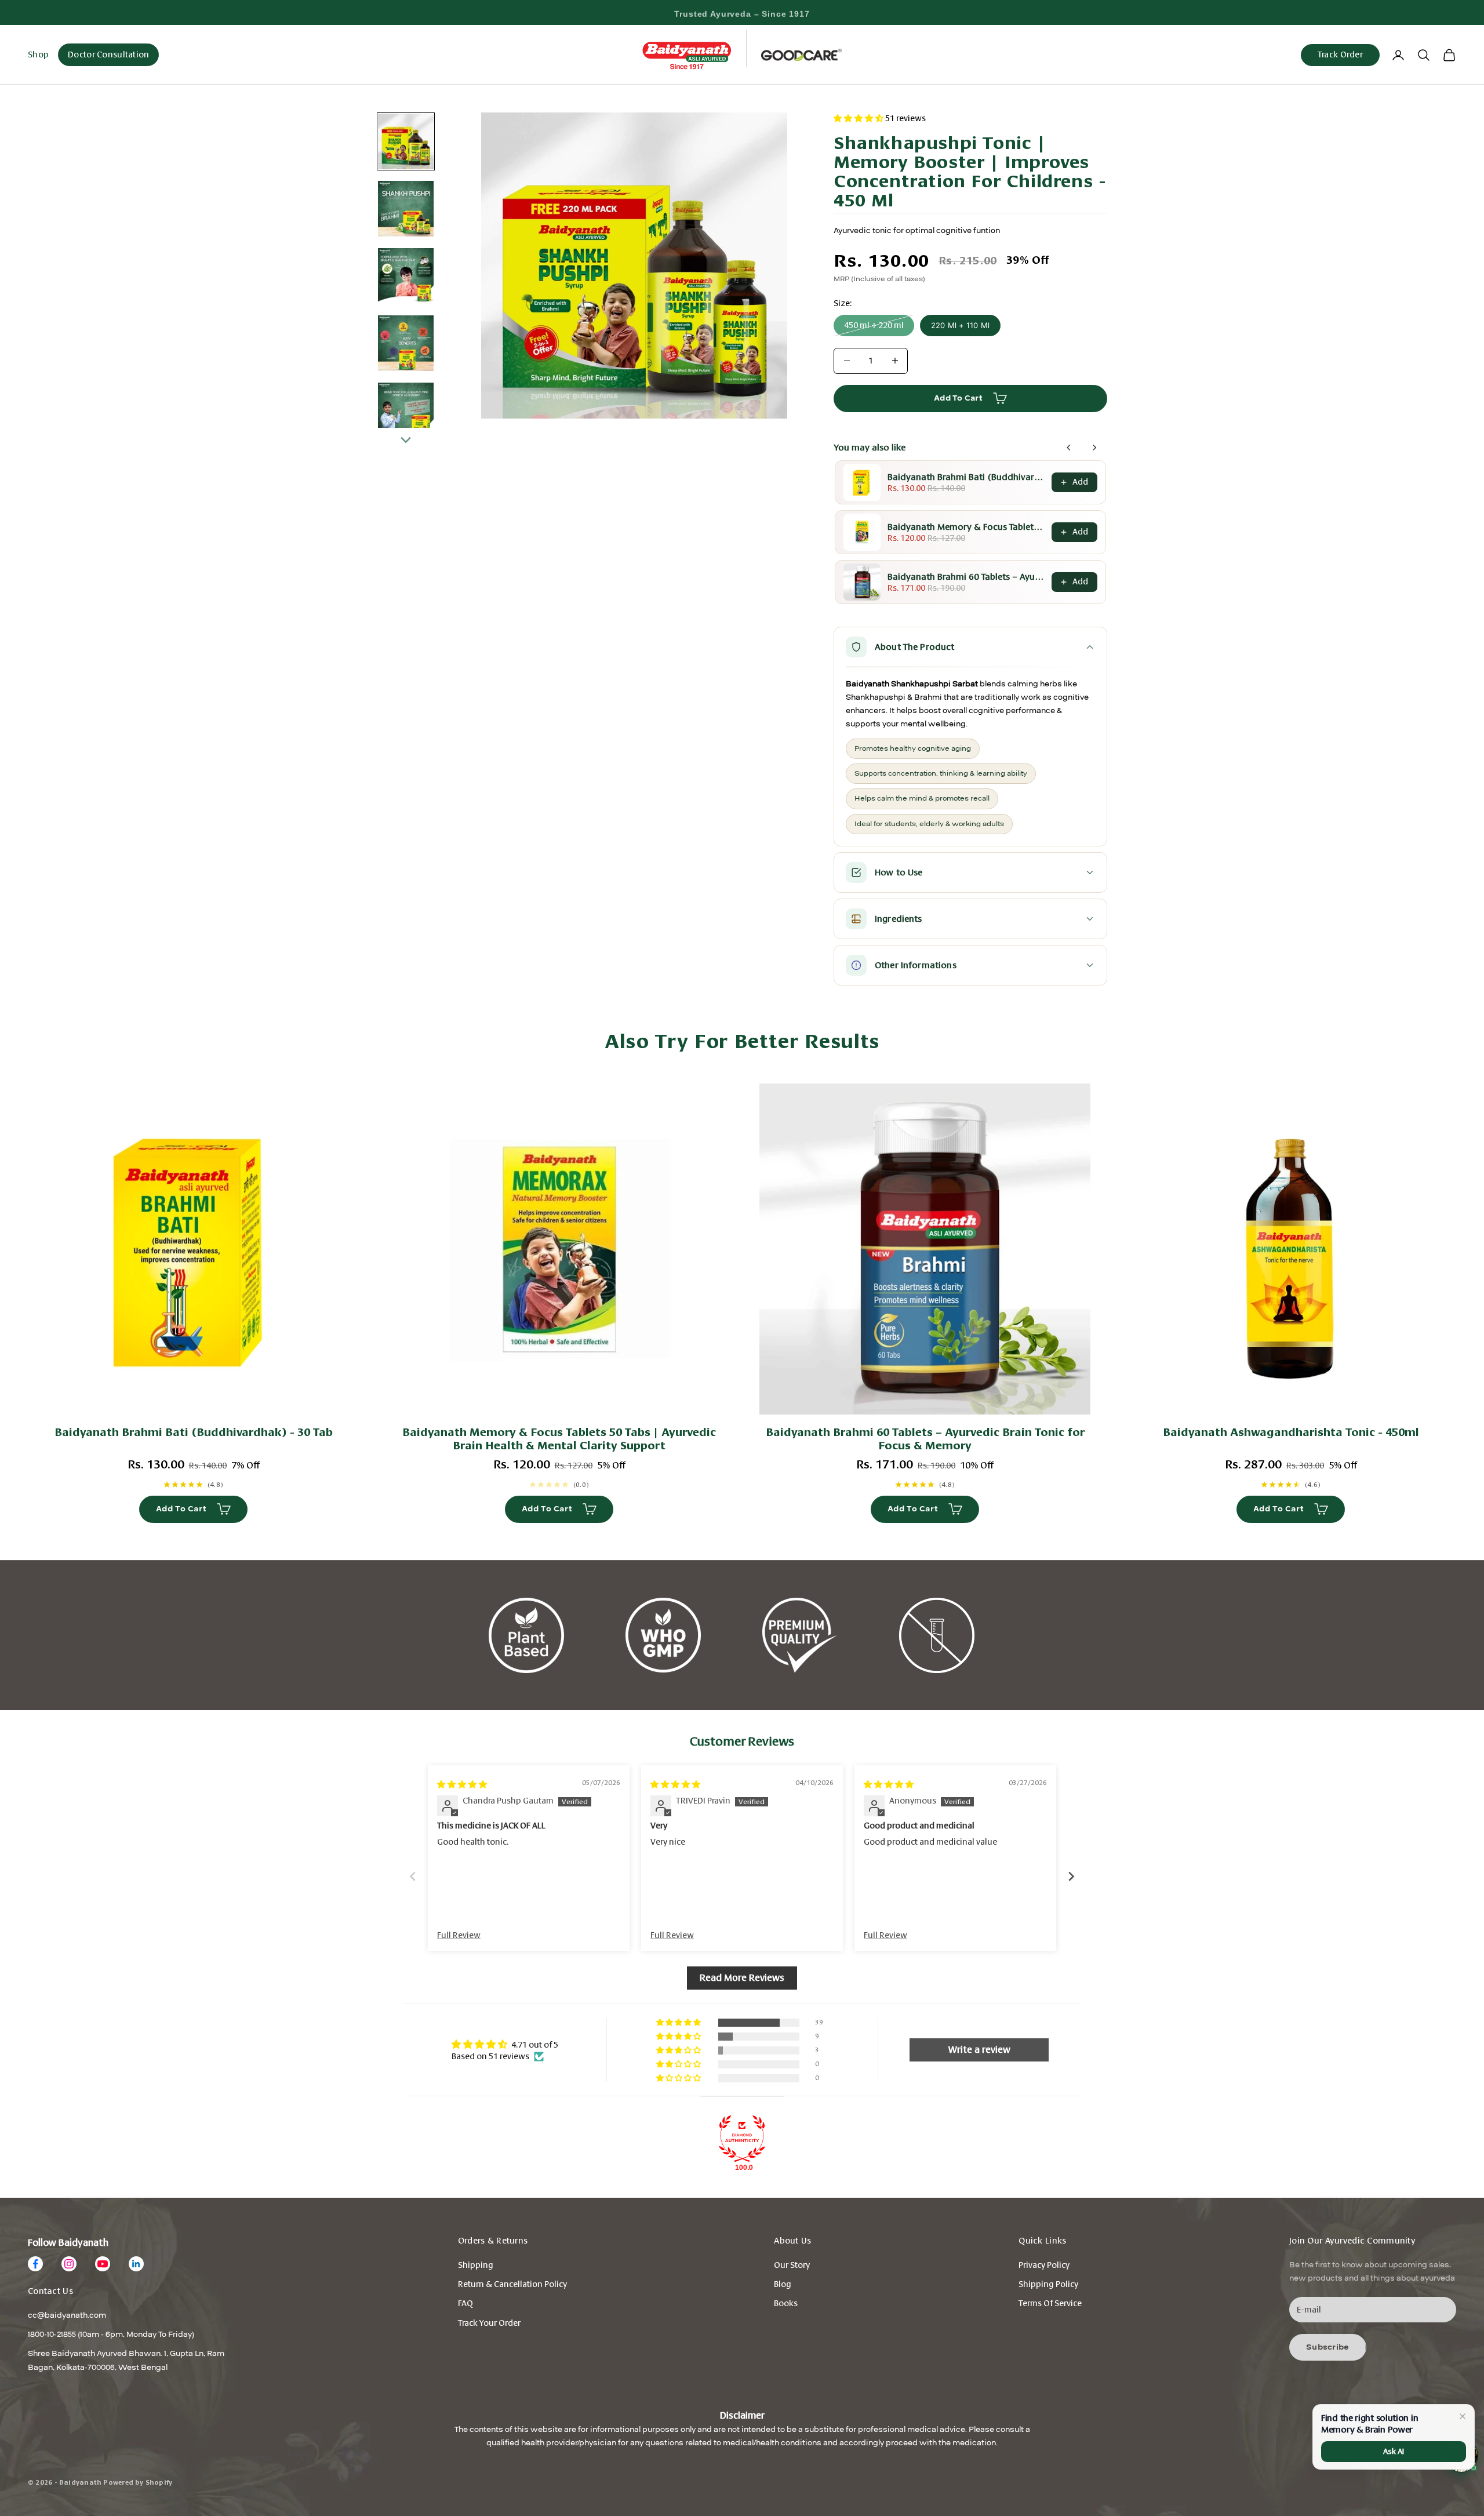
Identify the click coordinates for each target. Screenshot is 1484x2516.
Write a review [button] (979, 2050)
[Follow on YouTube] (103, 2264)
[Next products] (1094, 448)
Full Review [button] (459, 1935)
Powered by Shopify (138, 2483)
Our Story (792, 2265)
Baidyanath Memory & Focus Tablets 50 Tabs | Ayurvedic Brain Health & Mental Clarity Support (966, 527)
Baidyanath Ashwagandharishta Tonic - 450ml (1291, 1432)
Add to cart (958, 398)
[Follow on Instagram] (69, 2264)
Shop (38, 54)
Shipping (476, 2265)
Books (786, 2304)
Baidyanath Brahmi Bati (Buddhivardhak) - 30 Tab (966, 477)
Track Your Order (489, 2323)
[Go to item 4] (406, 343)
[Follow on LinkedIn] (136, 2264)
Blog (783, 2284)
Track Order (1340, 55)
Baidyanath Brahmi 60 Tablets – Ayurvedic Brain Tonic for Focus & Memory (966, 577)
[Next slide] (1071, 1876)
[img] (462, 1785)
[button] (859, 119)
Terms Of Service (1050, 2304)
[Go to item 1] (406, 141)
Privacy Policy (1044, 2265)
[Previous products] (1069, 448)
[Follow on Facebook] (35, 2264)
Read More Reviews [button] (742, 1978)
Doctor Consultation (108, 55)
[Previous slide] (413, 1876)
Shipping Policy (1048, 2284)
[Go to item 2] (406, 209)
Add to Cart (181, 1509)
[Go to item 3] (406, 276)
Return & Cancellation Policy (512, 2284)
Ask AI (1393, 2451)
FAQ (465, 2304)
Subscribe (1328, 2347)
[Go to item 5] (406, 410)
